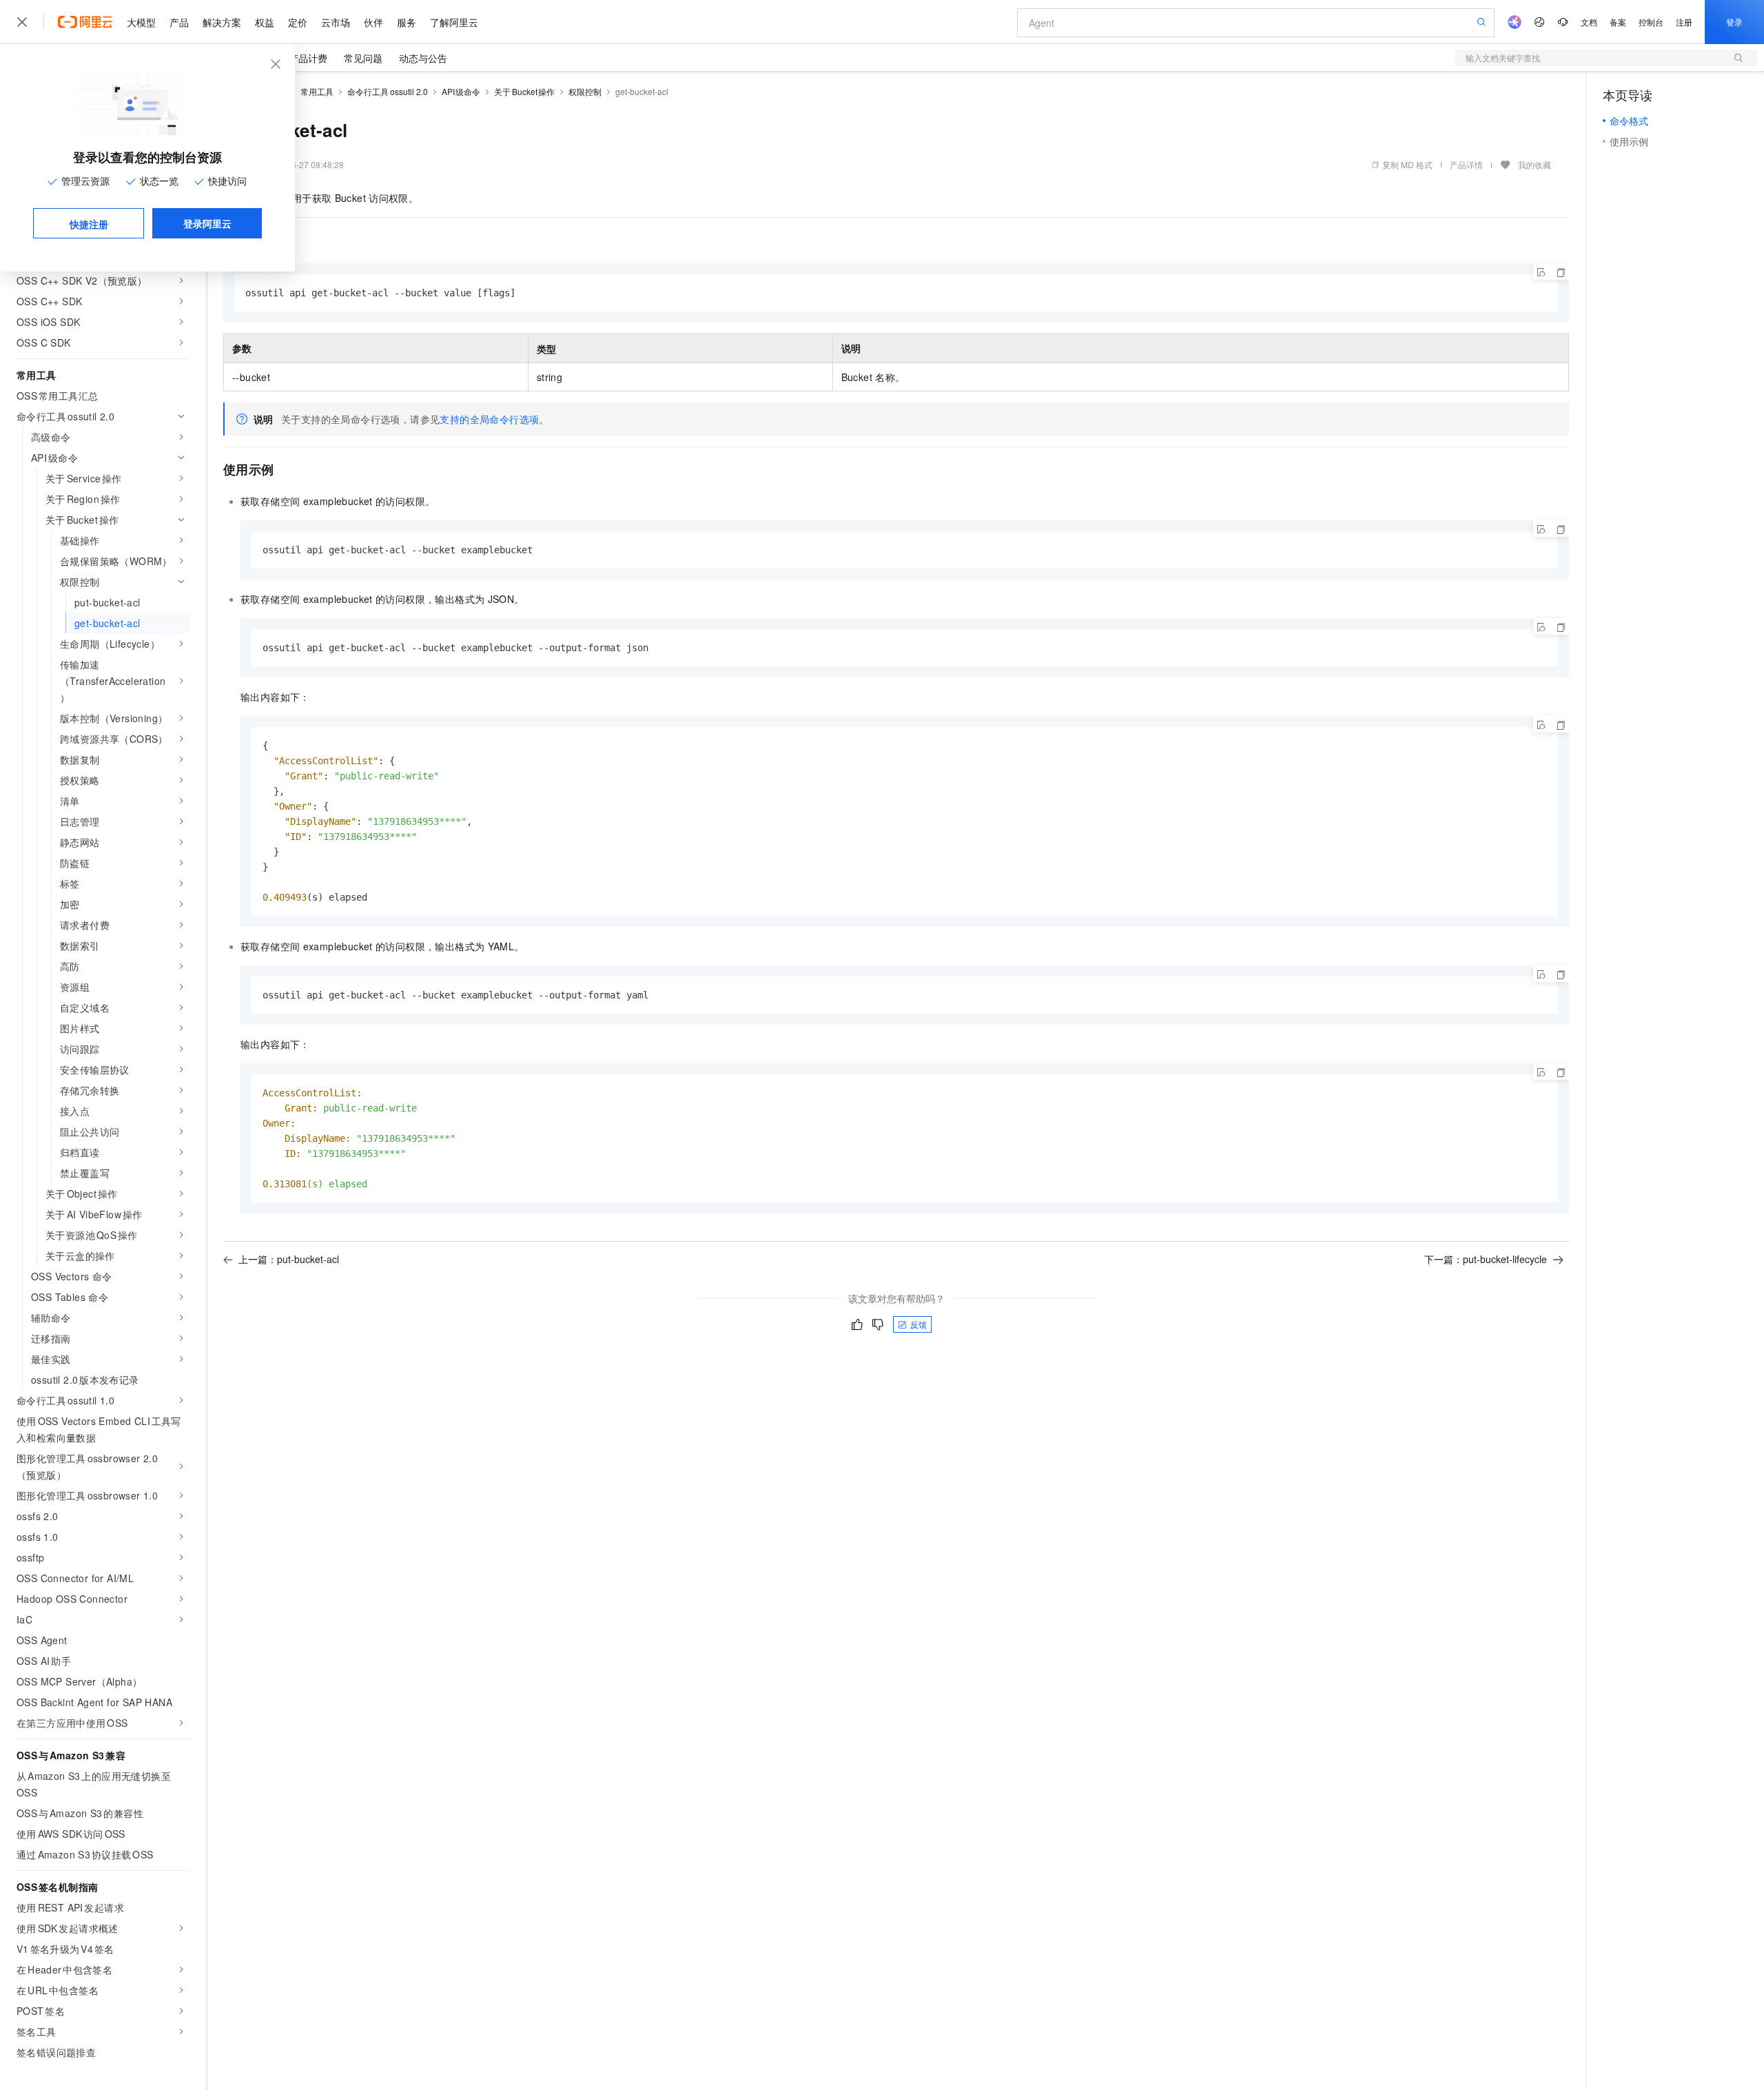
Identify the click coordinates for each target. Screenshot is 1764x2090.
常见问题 (363, 58)
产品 (179, 22)
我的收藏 (1535, 164)
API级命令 (461, 91)
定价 (298, 22)
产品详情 (1466, 164)
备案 (1618, 22)
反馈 (919, 1324)
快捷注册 (89, 224)
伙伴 (373, 22)
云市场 (336, 22)
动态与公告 (423, 58)
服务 (407, 22)
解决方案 (222, 22)
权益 (265, 22)
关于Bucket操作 (524, 91)
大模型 (141, 22)
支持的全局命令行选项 (489, 419)
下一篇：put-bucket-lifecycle (1486, 1259)
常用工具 (317, 91)
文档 (1589, 22)
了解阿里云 (454, 22)
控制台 (1651, 22)
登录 (1734, 22)
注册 (1684, 22)
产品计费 (308, 58)
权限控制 (585, 91)
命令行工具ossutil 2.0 (388, 91)
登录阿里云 (207, 223)
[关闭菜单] (22, 22)
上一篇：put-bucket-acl (289, 1259)
